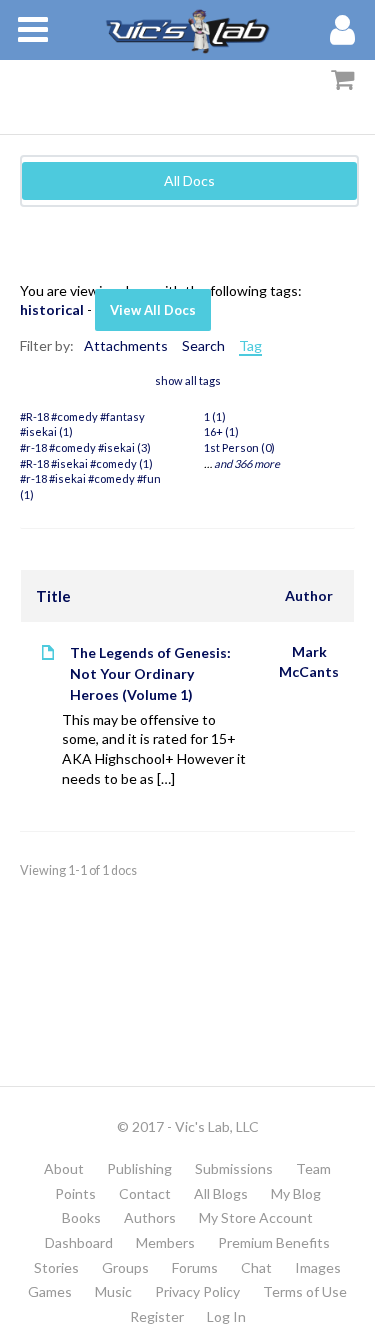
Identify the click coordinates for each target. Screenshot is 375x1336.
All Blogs (221, 1193)
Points (75, 1193)
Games (50, 1291)
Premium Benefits (274, 1242)
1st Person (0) (239, 447)
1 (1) (215, 416)
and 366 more (247, 463)
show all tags (188, 380)
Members (165, 1242)
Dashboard (79, 1242)
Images (318, 1267)
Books (81, 1217)
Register (157, 1316)
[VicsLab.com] (188, 30)
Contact (145, 1193)
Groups (125, 1267)
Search (203, 345)
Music (113, 1291)
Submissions (234, 1168)
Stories (56, 1267)
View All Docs (153, 310)
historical (52, 309)
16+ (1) (221, 431)
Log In (226, 1316)
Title (53, 596)
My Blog (296, 1193)
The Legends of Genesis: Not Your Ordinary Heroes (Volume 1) (150, 673)
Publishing (139, 1168)
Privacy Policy (197, 1291)
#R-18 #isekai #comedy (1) (86, 463)
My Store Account (256, 1217)
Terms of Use (305, 1291)
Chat (256, 1267)
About (64, 1168)
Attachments (126, 345)
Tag (250, 345)
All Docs (189, 180)
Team (313, 1168)
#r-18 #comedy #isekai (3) (85, 447)
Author (309, 595)
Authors (150, 1217)
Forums (195, 1267)
